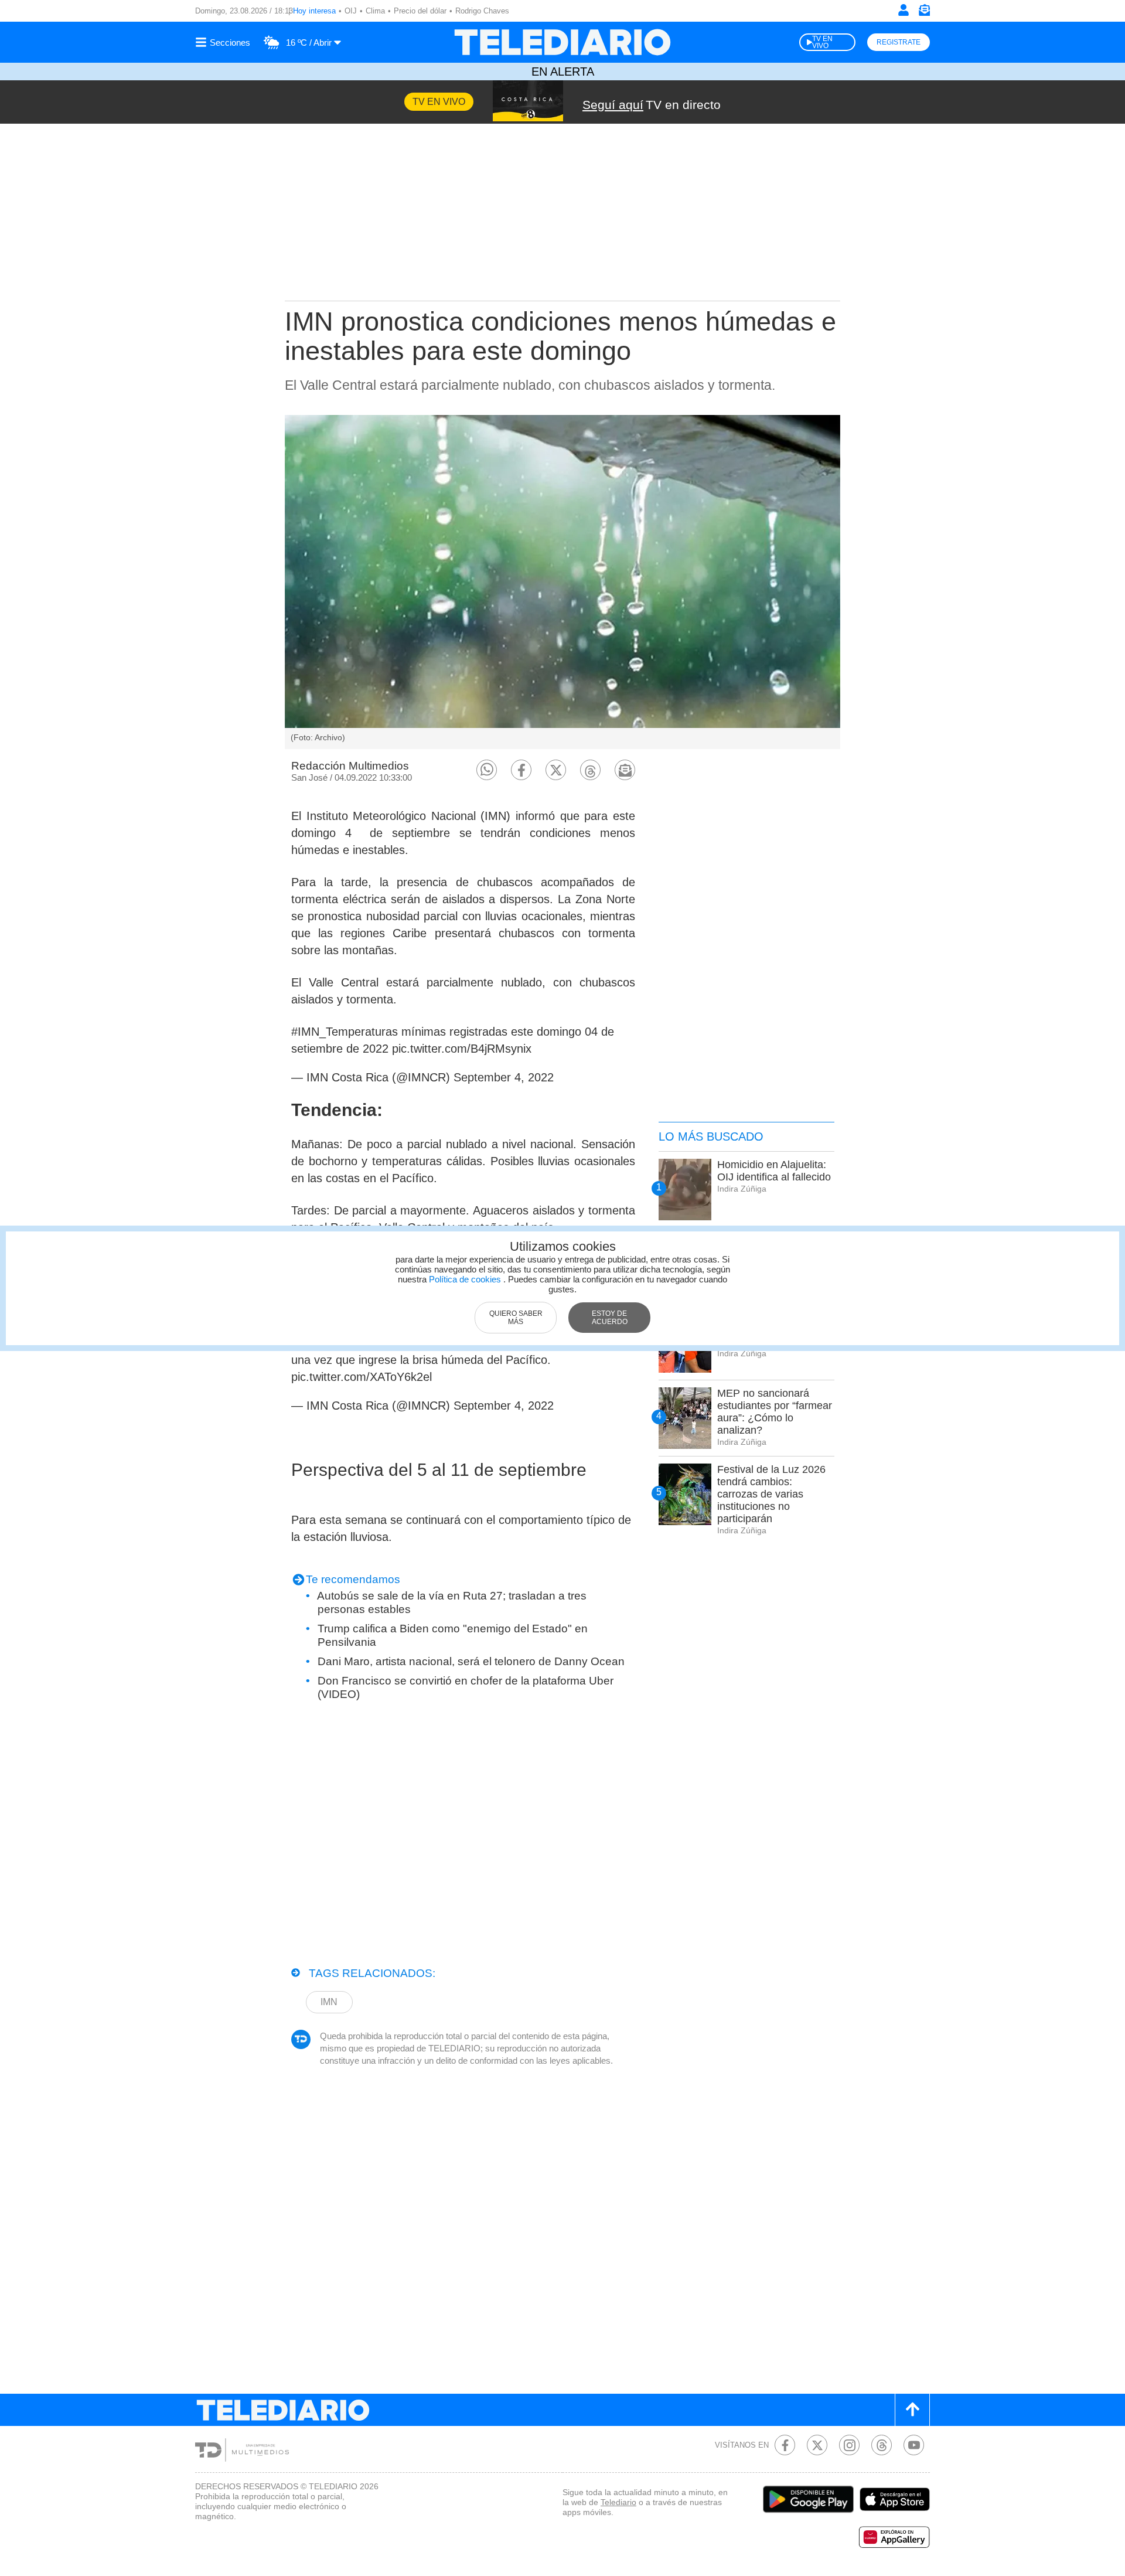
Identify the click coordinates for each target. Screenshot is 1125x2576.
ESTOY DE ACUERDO (610, 1318)
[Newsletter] (924, 13)
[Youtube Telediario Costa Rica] (914, 2445)
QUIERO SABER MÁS (516, 1318)
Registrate (899, 42)
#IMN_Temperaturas (345, 1032)
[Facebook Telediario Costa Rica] (785, 2445)
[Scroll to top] (912, 2410)
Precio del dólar (420, 11)
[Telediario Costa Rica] (562, 42)
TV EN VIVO (822, 42)
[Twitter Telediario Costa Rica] (817, 2445)
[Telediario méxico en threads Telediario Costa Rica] (882, 2445)
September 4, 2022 (504, 1077)
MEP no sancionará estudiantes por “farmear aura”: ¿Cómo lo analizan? (775, 1412)
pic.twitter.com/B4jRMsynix (462, 1049)
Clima (375, 11)
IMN (329, 2002)
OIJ (351, 11)
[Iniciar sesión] (904, 10)
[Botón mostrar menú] (224, 42)
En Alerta (563, 72)
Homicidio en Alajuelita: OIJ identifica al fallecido (774, 1171)
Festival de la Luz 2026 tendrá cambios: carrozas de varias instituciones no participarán (771, 1494)
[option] (562, 582)
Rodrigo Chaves (482, 11)
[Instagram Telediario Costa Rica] (849, 2445)
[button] (487, 770)
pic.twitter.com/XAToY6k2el (362, 1377)
